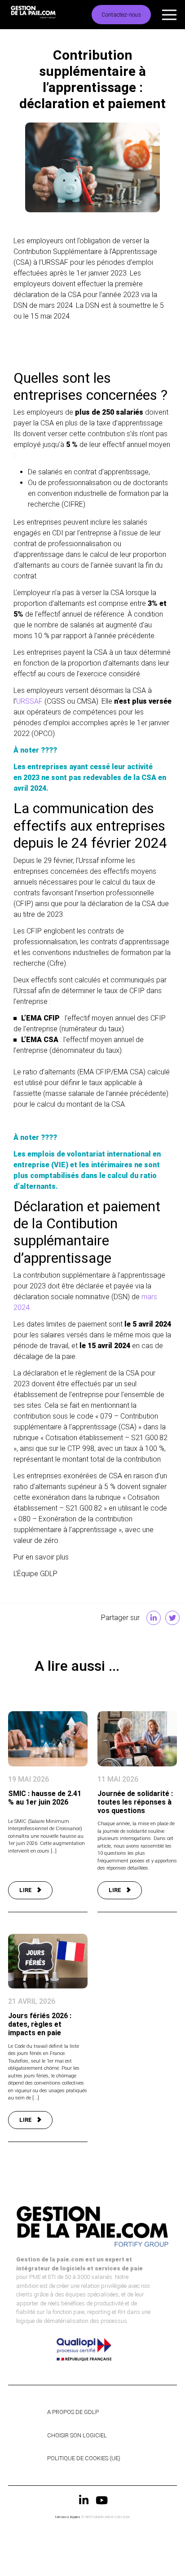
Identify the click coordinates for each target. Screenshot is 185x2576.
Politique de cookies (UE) (84, 2458)
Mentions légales (68, 2517)
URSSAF (29, 701)
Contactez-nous (121, 15)
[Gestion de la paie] (46, 15)
